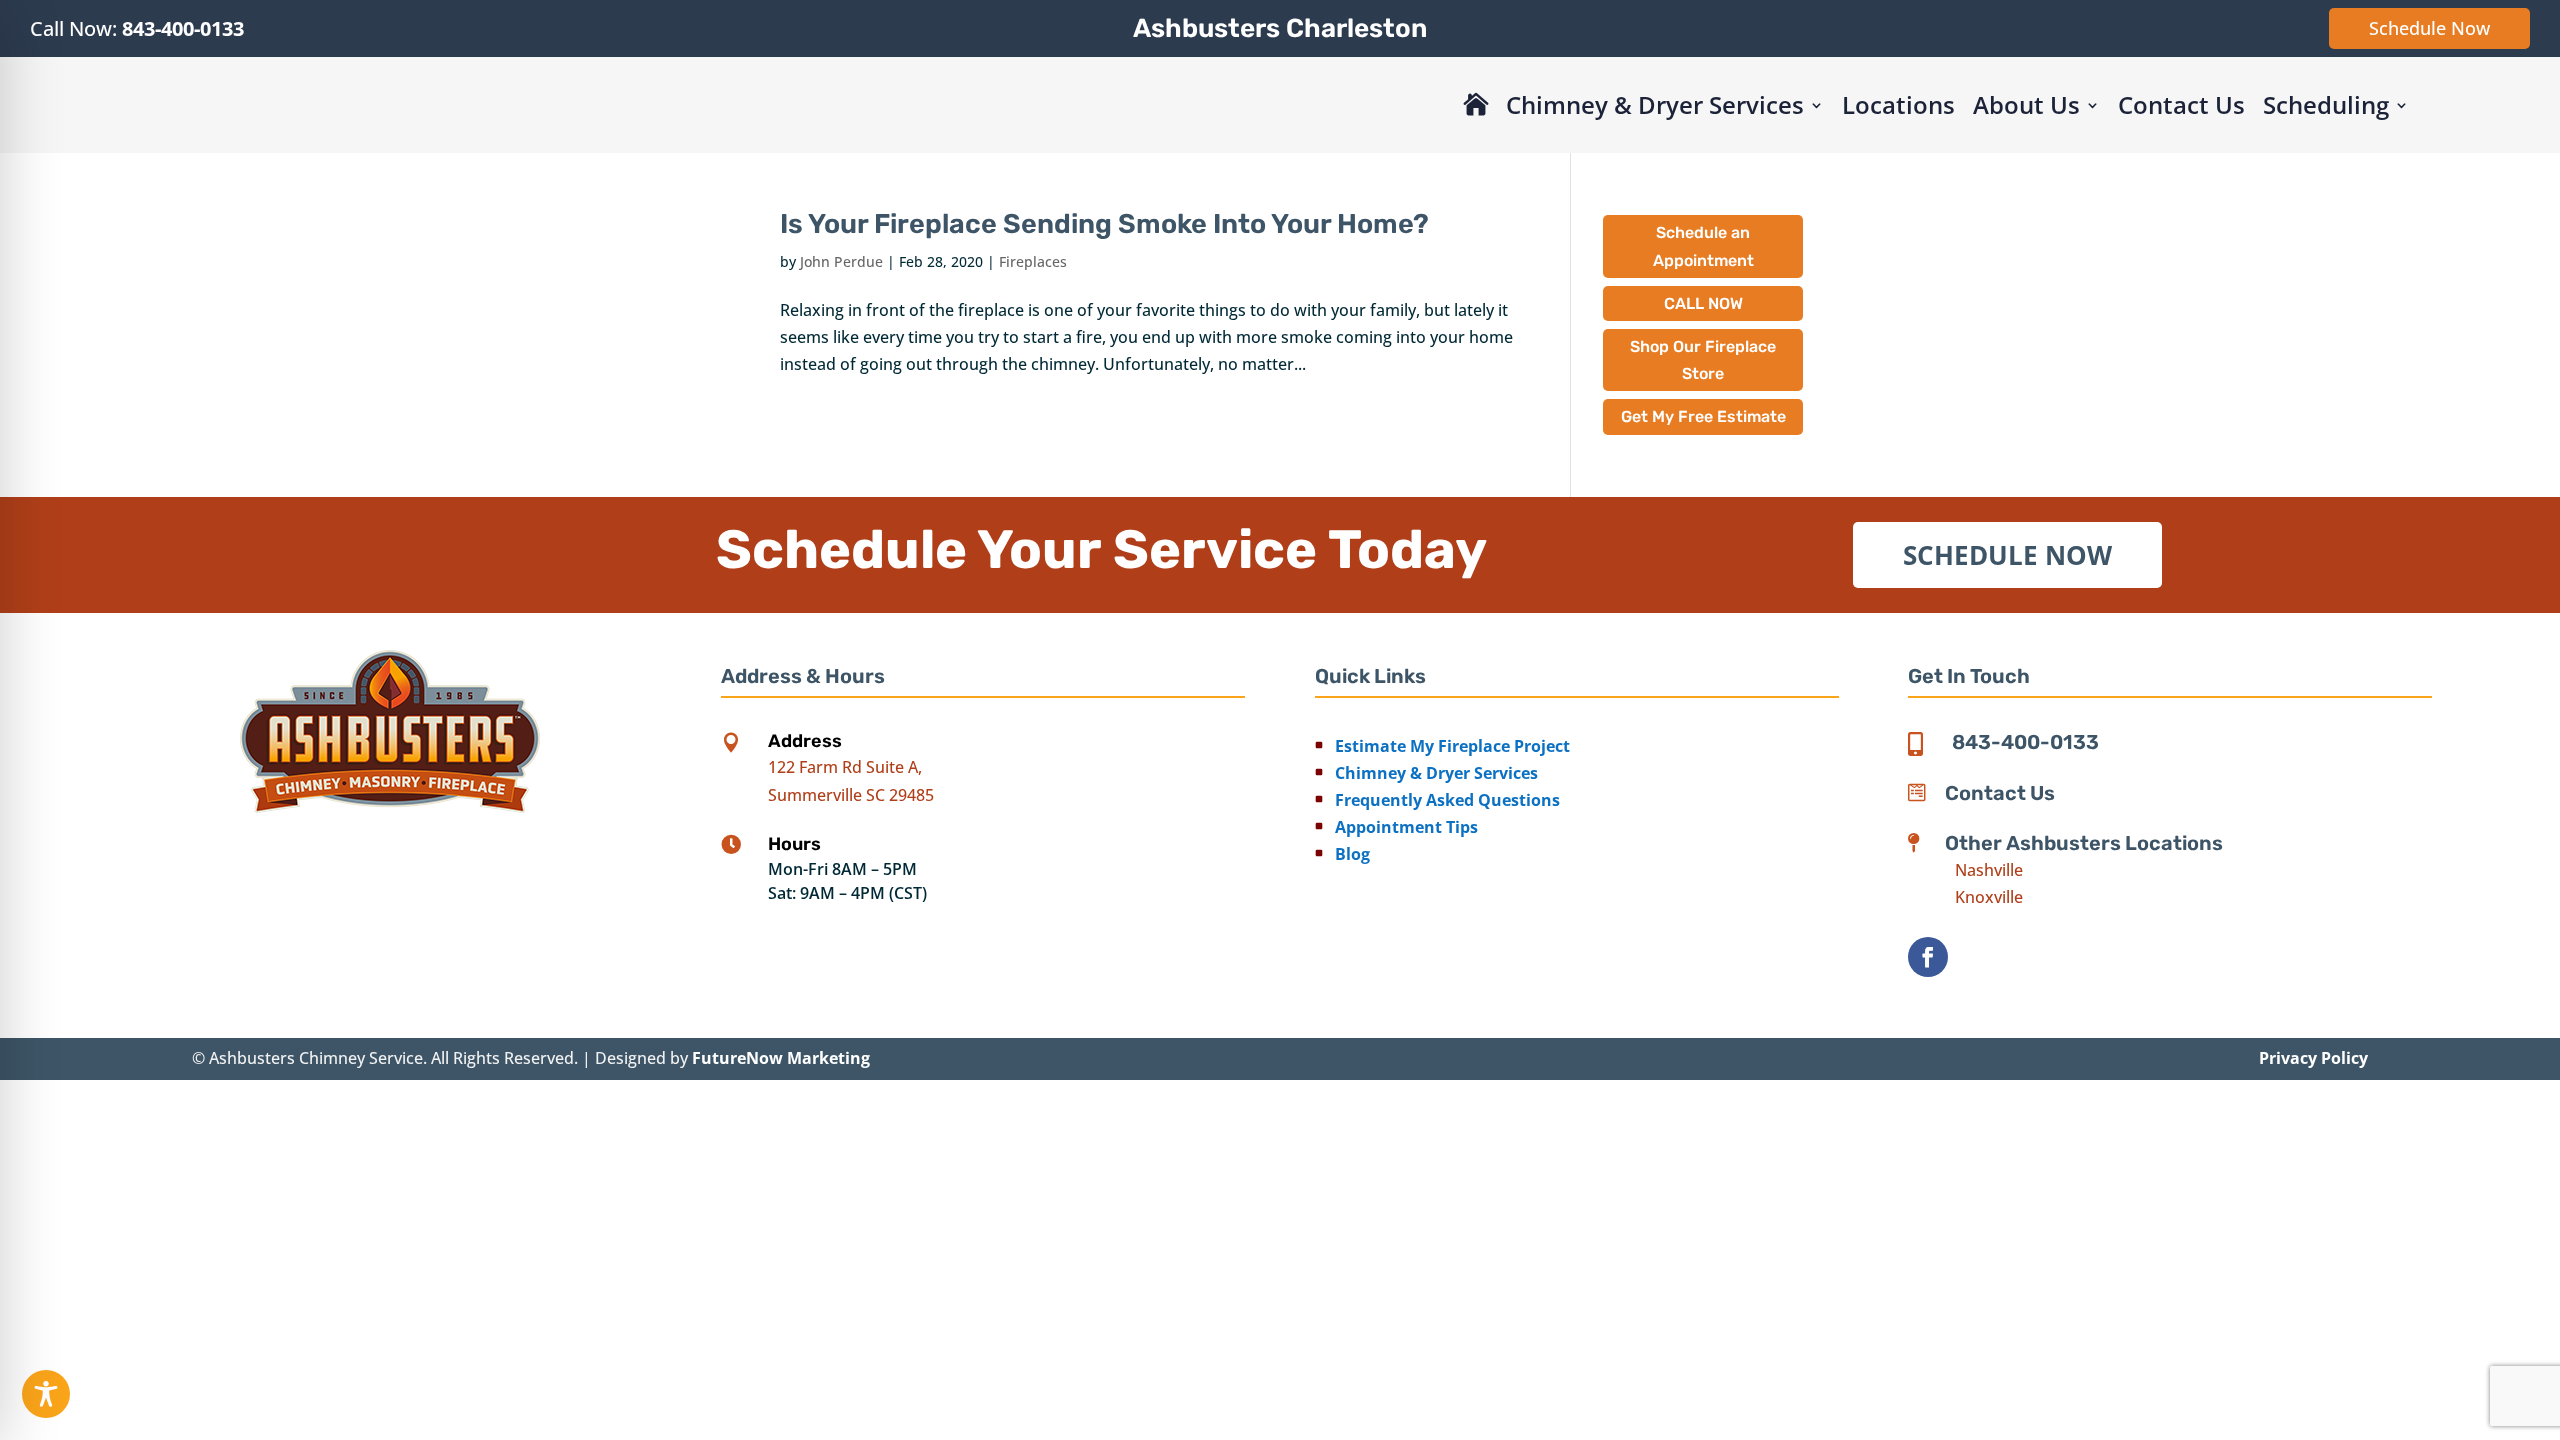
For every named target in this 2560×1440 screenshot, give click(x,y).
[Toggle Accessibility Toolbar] (46, 1394)
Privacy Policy (2313, 1058)
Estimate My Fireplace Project (1452, 746)
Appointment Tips (1406, 827)
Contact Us (2181, 104)
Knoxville (1989, 897)
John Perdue (841, 261)
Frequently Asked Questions (1447, 800)
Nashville (1989, 870)
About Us (2026, 104)
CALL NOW (1703, 303)
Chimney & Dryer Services (1655, 104)
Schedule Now (2429, 28)
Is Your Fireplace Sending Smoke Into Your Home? (1104, 224)
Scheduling (2326, 104)
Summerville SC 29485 (851, 795)
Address (805, 741)
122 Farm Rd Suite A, (845, 767)
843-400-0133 (183, 28)
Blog (1352, 854)
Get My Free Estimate (1703, 416)
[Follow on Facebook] (1928, 957)
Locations (1898, 104)
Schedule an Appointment (1703, 246)
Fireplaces (1033, 261)
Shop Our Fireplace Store (1703, 360)
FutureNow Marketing (781, 1058)
